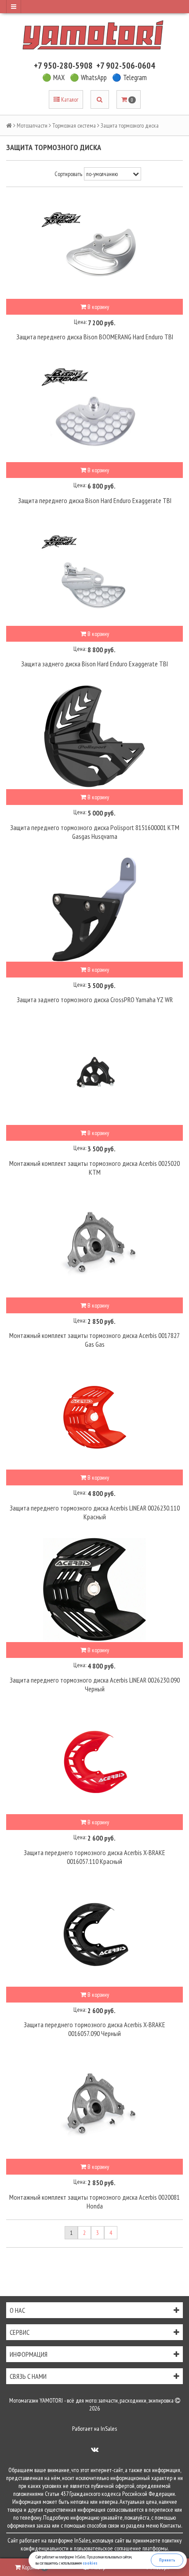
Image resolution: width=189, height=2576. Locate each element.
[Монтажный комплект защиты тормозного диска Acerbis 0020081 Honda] (94, 2106)
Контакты (171, 2525)
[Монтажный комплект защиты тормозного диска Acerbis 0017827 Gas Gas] (94, 1245)
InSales (109, 2429)
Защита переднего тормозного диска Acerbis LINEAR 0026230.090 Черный (95, 1684)
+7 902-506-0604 (126, 66)
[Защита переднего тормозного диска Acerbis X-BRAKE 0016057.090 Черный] (94, 1934)
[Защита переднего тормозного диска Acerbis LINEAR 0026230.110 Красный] (94, 1417)
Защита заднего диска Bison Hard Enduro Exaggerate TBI (94, 664)
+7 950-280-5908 (63, 66)
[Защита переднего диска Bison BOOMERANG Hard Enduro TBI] (94, 246)
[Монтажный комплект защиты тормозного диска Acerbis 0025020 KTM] (94, 1072)
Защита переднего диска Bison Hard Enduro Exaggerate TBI (95, 500)
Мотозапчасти (32, 125)
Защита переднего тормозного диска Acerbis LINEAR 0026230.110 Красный (95, 1512)
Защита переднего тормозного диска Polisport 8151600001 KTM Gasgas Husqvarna (95, 832)
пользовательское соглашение (107, 2548)
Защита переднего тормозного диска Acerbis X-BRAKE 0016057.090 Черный (94, 2029)
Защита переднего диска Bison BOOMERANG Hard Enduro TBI (95, 337)
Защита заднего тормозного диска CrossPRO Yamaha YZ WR (95, 1000)
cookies (90, 2563)
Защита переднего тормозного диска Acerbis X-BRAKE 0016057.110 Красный (94, 1857)
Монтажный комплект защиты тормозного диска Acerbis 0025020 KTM (94, 1168)
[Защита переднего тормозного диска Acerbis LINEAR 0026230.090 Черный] (94, 1589)
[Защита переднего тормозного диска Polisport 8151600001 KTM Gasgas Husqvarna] (94, 736)
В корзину (98, 307)
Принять (167, 2560)
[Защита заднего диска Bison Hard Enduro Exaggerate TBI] (94, 573)
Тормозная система (74, 125)
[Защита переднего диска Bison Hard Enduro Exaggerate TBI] (94, 409)
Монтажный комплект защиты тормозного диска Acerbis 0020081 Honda (94, 2201)
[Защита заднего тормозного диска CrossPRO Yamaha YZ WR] (94, 909)
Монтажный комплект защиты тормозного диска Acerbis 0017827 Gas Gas (94, 1340)
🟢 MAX (53, 77)
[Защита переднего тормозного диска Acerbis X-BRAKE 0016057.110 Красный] (94, 1761)
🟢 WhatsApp (88, 77)
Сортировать (68, 174)
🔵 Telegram (129, 77)
